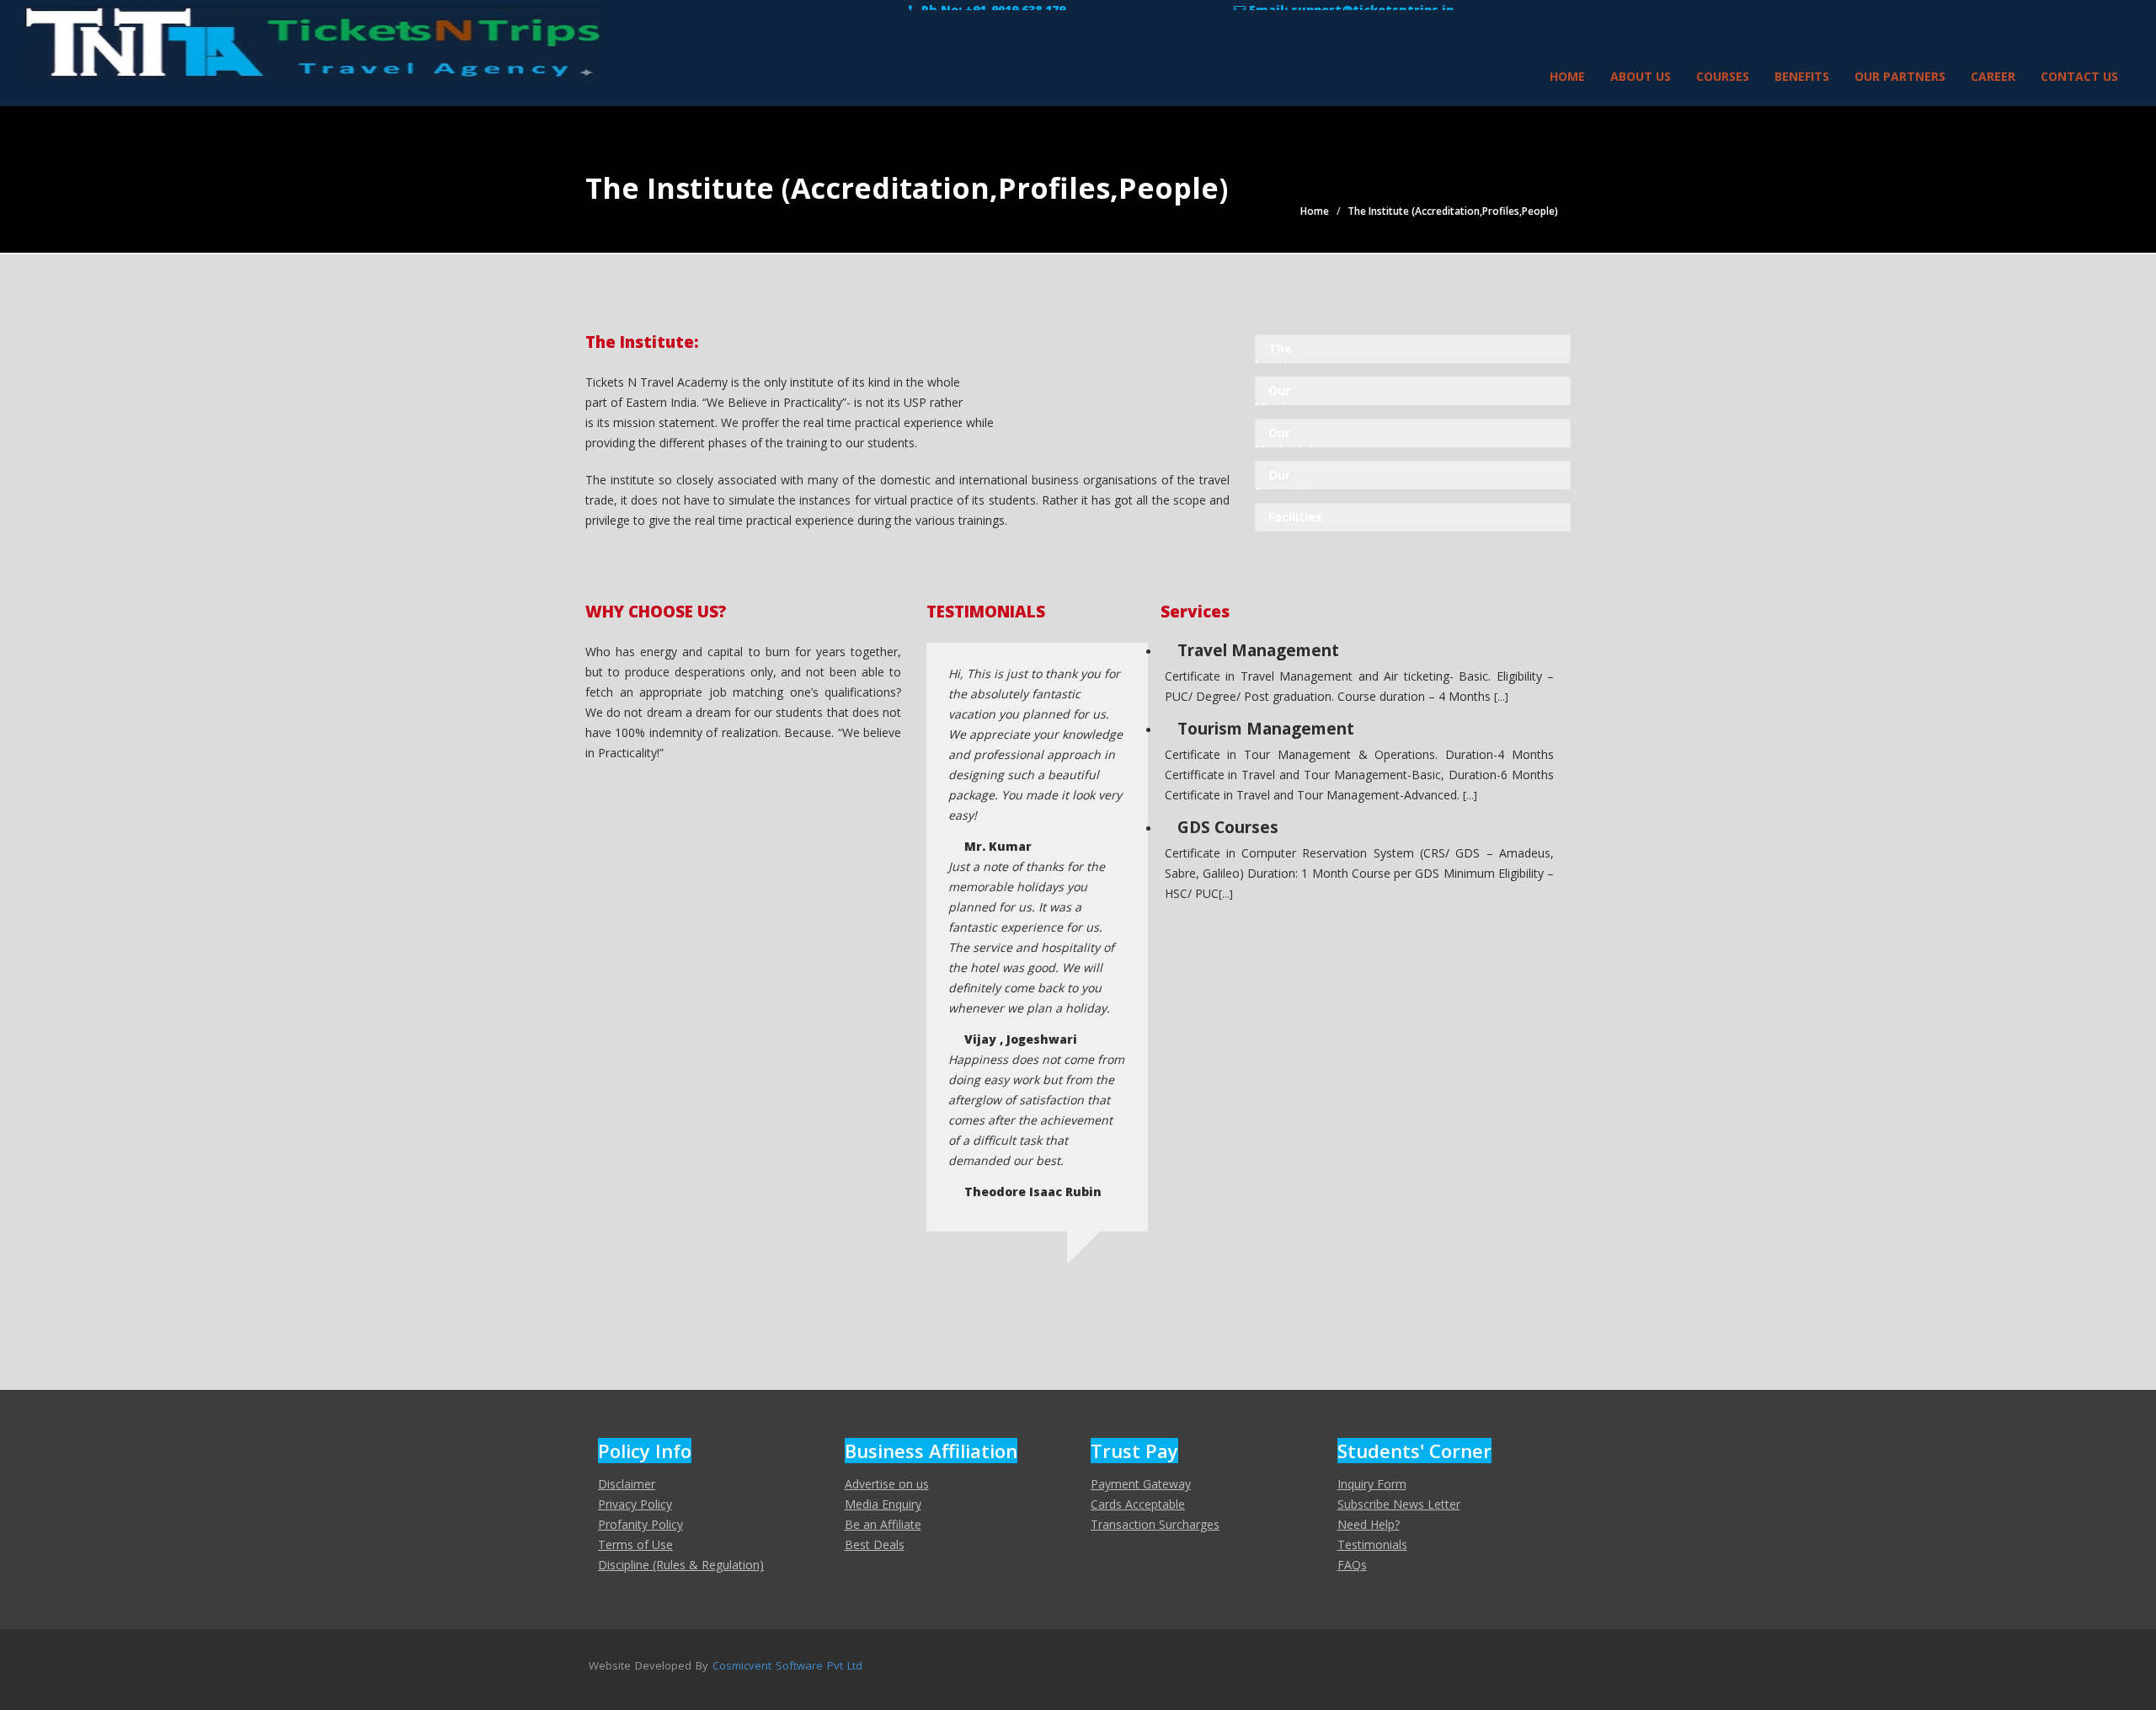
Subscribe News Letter (1399, 1504)
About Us (1641, 76)
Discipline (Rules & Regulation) (681, 1565)
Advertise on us (887, 1484)
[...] (1501, 697)
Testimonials (1372, 1544)
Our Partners (1900, 76)
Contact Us (2079, 76)
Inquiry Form (1372, 1484)
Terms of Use (635, 1544)
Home (1567, 76)
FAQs (1352, 1565)
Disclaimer (627, 1484)
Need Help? (1369, 1524)
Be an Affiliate (883, 1524)
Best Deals (875, 1544)
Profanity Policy (640, 1524)
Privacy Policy (635, 1504)
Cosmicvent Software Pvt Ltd (787, 1665)
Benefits (1802, 76)
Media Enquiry (883, 1504)
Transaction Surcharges (1155, 1524)
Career (1993, 76)
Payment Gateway (1141, 1484)
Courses (1723, 76)
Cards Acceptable (1138, 1504)
